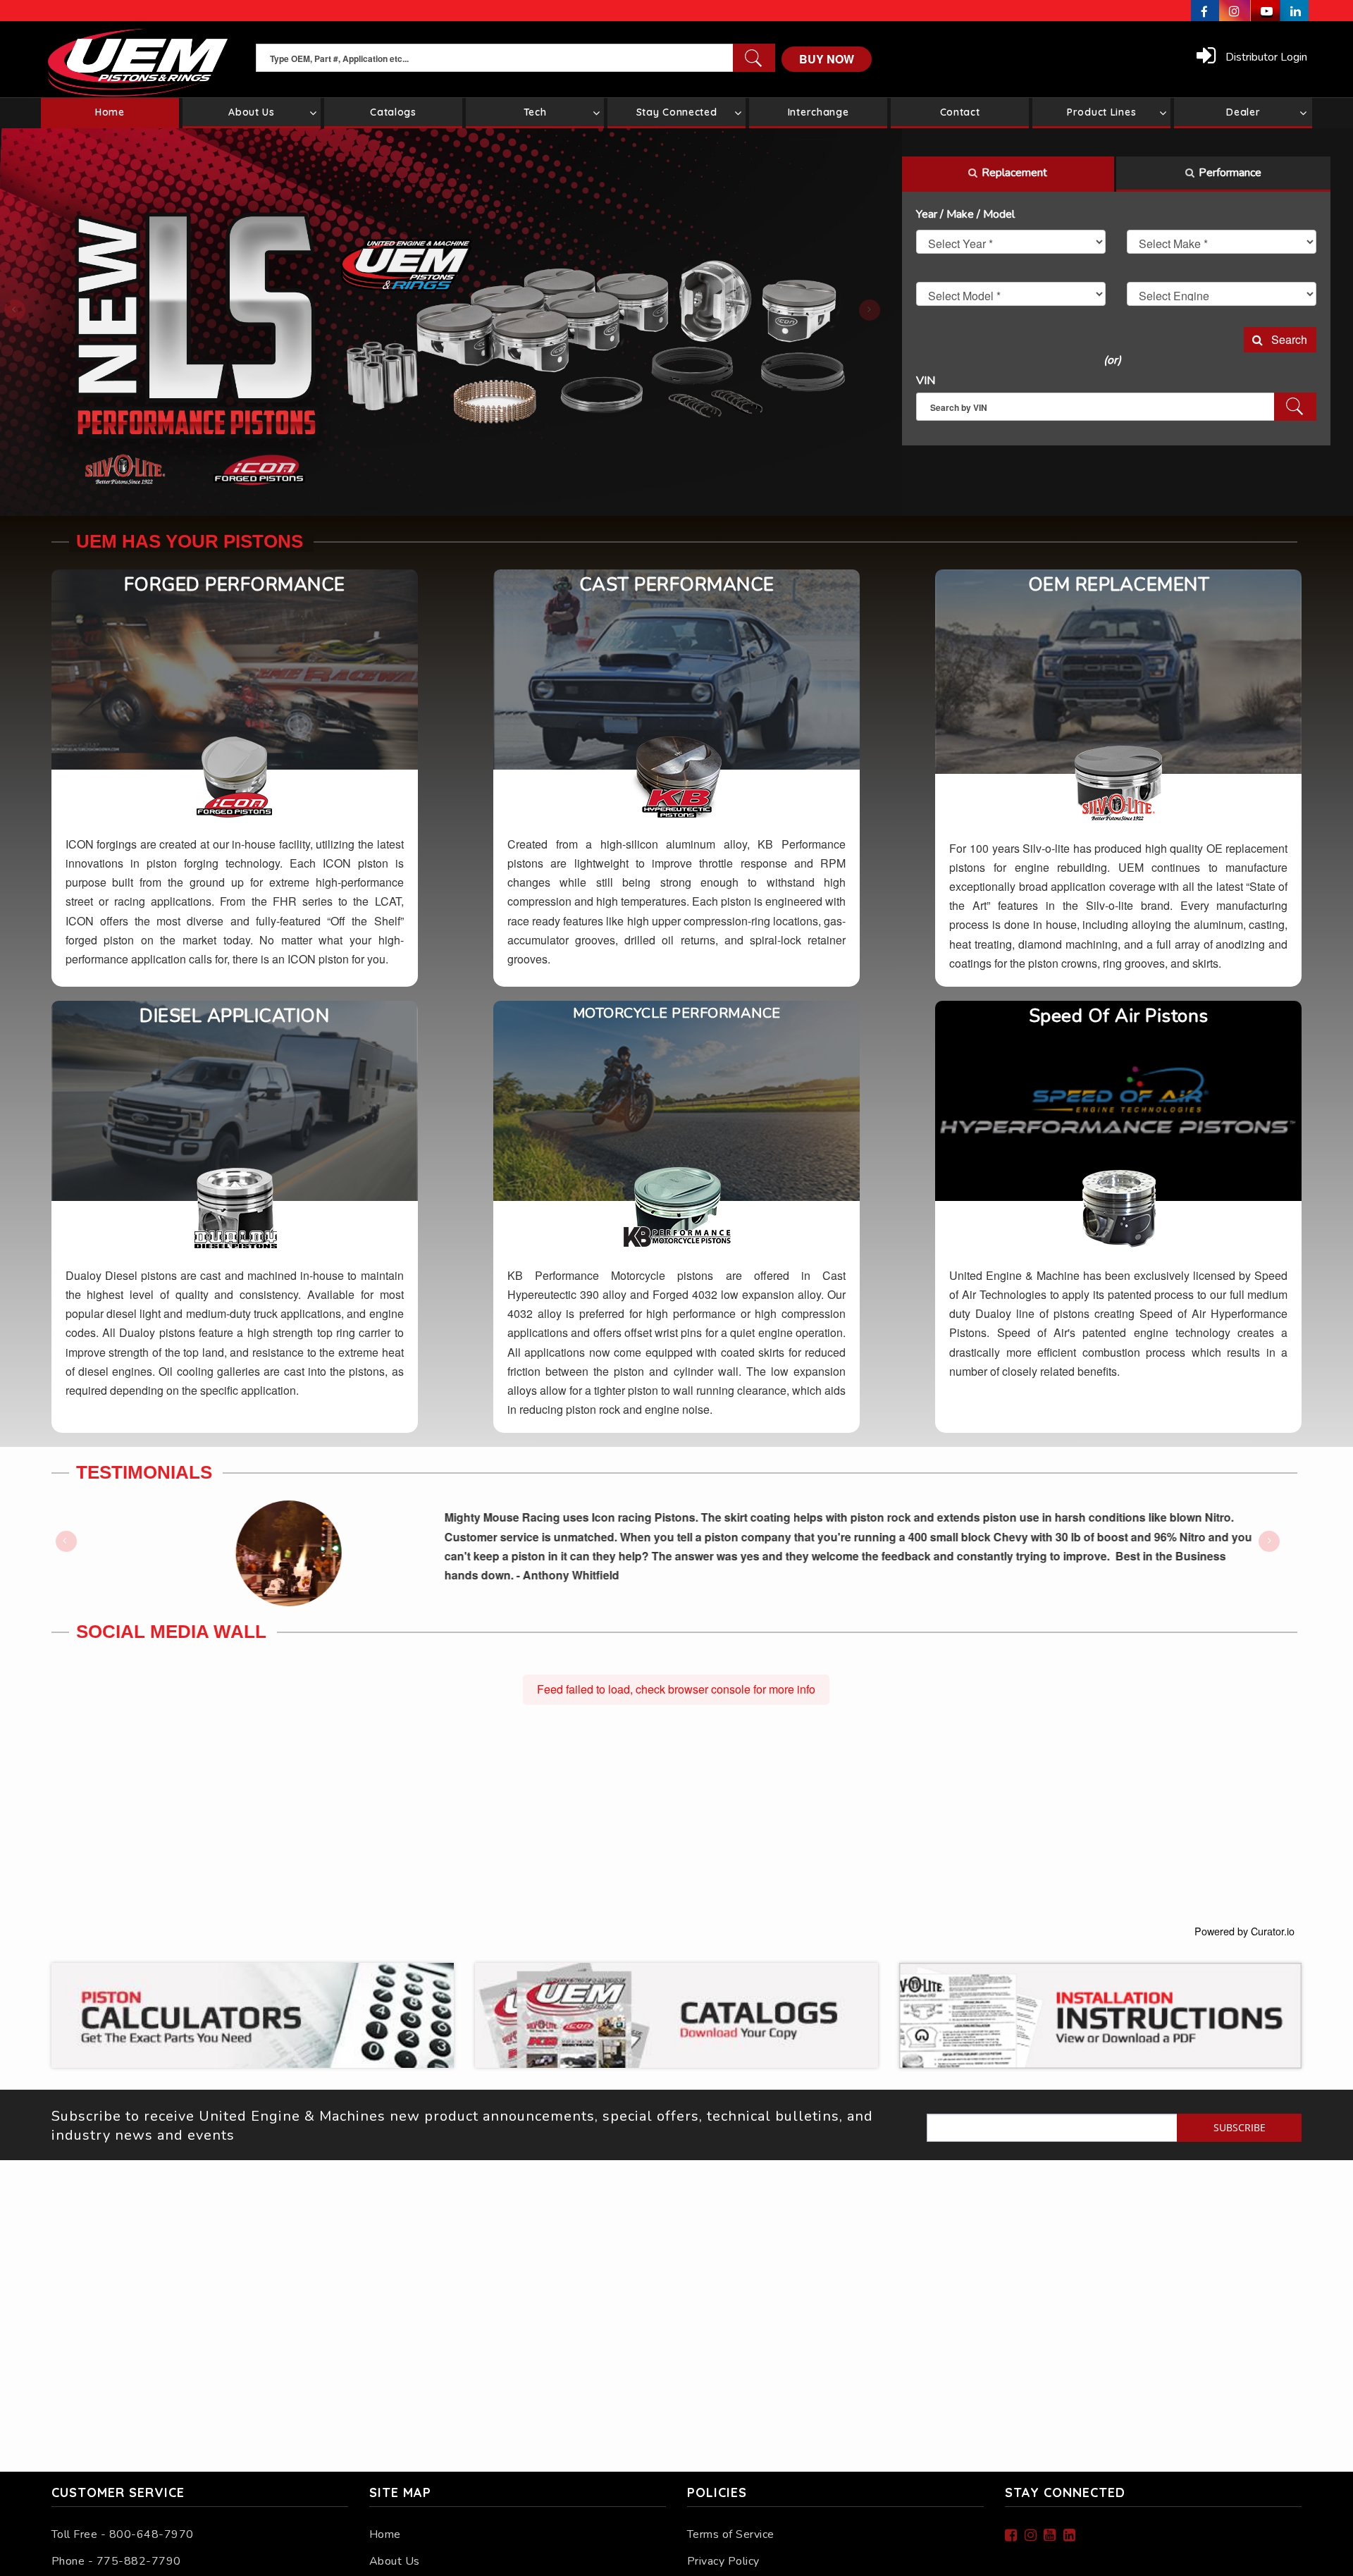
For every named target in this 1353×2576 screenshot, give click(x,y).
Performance (1230, 173)
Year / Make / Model (965, 214)
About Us (252, 112)
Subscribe (1240, 2127)
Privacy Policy (723, 2561)
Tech (535, 112)
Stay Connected (677, 112)
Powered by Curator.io (1244, 1931)
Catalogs (393, 112)
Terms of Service (731, 2534)
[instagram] (1235, 11)
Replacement (1014, 173)
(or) (1112, 360)
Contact (960, 112)
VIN (926, 381)
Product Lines (1101, 112)
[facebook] (1205, 11)
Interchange (818, 112)
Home (385, 2534)
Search (1285, 339)
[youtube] (1266, 11)
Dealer (1243, 112)
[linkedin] (1295, 11)
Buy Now (827, 59)
